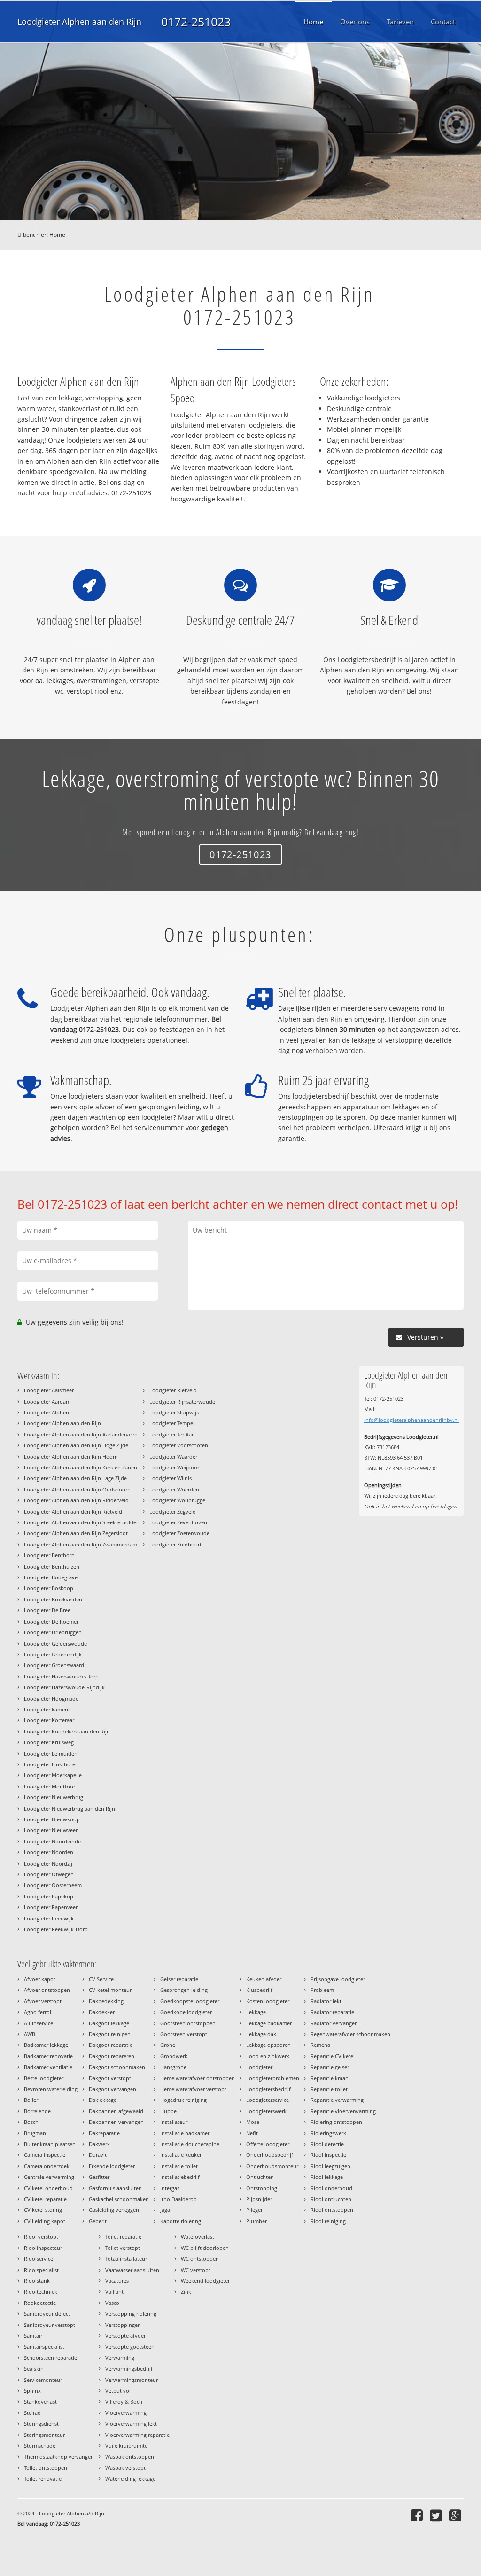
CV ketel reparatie (45, 2199)
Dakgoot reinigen (110, 2034)
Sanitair (33, 2336)
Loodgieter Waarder (173, 1456)
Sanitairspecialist (44, 2346)
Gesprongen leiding (184, 1990)
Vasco (112, 2303)
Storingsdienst (41, 2424)
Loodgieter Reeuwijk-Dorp (56, 1929)
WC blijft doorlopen (205, 2248)
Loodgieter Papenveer (51, 1907)
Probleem (322, 1990)
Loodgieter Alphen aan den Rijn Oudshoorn (77, 1489)
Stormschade (40, 2446)
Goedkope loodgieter (186, 2012)
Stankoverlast (40, 2401)
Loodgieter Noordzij (48, 1863)
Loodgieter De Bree (47, 1610)
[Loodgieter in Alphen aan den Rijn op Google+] (456, 2515)
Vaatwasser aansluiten (132, 2270)
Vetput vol (118, 2391)
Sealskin (34, 2369)
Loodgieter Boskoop (49, 1588)
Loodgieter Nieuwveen (51, 1830)
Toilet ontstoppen (46, 2468)
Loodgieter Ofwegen (49, 1874)
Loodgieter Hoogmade (51, 1698)
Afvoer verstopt (43, 2001)
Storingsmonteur (44, 2435)
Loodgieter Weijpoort (175, 1467)
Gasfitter (99, 2177)
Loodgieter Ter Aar (171, 1434)
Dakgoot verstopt (110, 2078)
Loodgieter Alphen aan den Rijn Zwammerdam (81, 1544)
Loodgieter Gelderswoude (55, 1643)
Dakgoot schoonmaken (117, 2067)
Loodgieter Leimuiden (51, 1753)
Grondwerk (174, 2056)
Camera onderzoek (47, 2166)
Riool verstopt (41, 2236)
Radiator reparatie (332, 2012)
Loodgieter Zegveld (173, 1511)
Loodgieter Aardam (47, 1401)
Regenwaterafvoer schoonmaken (350, 2034)
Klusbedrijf (259, 1990)
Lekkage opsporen (268, 2045)
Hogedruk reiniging (183, 2100)
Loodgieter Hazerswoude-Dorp (61, 1676)
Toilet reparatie (123, 2236)
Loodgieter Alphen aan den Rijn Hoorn (71, 1456)
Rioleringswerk (328, 2133)
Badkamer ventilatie (48, 2067)
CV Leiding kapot (45, 2221)
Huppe (168, 2111)
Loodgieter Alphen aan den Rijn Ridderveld (76, 1500)
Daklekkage (103, 2100)
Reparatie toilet (329, 2089)
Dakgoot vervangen (112, 2089)
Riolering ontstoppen (336, 2122)
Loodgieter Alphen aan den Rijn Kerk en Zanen (81, 1467)
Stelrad (32, 2413)
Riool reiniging (328, 2221)
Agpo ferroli (38, 2012)
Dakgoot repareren (112, 2056)
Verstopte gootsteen (130, 2346)
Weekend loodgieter (205, 2281)
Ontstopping (262, 2188)
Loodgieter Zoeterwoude (179, 1533)
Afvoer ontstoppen (47, 1990)
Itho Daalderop (178, 2199)
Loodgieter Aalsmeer (49, 1390)
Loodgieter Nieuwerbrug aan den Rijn (70, 1808)
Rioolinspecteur (43, 2248)
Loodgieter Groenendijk (53, 1654)
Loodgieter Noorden (49, 1852)
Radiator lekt (326, 2001)
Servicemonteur (43, 2380)
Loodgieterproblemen (273, 2078)
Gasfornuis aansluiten (115, 2188)
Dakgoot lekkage (109, 2023)
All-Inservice (39, 2023)
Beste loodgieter (44, 2078)
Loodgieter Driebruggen (53, 1632)
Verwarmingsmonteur (132, 2380)
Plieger (254, 2210)
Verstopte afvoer (125, 2336)
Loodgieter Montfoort (50, 1786)
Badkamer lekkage (46, 2045)
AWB (30, 2034)
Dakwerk (99, 2144)
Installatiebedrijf (180, 2177)
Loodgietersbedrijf (268, 2089)
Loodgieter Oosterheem (53, 1885)
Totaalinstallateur (126, 2259)
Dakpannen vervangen (116, 2122)
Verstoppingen (123, 2325)
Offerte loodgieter (268, 2144)
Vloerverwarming (126, 2413)
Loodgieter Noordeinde (52, 1841)
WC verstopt (196, 2270)
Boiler (31, 2100)
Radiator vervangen (334, 2023)
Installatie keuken (182, 2155)
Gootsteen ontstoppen (188, 2023)
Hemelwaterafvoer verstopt (193, 2089)
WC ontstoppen (200, 2259)
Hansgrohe (173, 2067)
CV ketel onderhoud (48, 2188)
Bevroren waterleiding (51, 2089)
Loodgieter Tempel (172, 1423)
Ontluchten (260, 2177)
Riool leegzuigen (330, 2166)
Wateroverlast (198, 2236)
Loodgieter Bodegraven (52, 1577)
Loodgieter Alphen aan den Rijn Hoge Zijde (76, 1445)
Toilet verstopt (123, 2248)
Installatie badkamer (185, 2133)
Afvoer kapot (40, 1979)
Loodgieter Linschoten (51, 1764)
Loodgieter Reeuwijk (49, 1918)
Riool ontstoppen (332, 2210)
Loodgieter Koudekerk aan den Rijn (67, 1731)
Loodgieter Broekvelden (53, 1599)
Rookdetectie (40, 2303)
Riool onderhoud (331, 2188)
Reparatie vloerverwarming (343, 2111)
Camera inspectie (45, 2155)
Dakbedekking (106, 2001)
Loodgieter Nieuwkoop (52, 1819)
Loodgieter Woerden (174, 1489)
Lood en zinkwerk (268, 2056)
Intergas (170, 2188)
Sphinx (32, 2391)
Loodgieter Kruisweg (49, 1742)
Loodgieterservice (268, 2100)
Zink (186, 2291)
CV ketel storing (43, 2210)
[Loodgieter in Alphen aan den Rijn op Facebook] (418, 2515)
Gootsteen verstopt (184, 2034)
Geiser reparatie (179, 1979)
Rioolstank (37, 2281)
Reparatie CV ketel (333, 2056)
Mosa (253, 2122)
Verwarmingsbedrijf (129, 2369)
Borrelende (37, 2111)
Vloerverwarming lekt (131, 2424)
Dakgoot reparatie (111, 2045)
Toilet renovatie (43, 2478)
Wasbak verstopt (125, 2468)
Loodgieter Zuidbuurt (175, 1544)
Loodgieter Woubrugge (177, 1500)
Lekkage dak (261, 2034)
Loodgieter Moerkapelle (53, 1775)
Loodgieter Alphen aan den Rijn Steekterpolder (81, 1522)
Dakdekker (102, 2012)
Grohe (168, 2045)
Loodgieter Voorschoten (179, 1445)
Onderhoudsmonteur (272, 2166)
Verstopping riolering (131, 2314)
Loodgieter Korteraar (49, 1720)
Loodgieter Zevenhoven (178, 1522)
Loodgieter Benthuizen (52, 1566)
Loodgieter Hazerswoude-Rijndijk (64, 1687)
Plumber (256, 2221)
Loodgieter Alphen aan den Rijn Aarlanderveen (81, 1434)
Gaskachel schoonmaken (119, 2199)
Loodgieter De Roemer (51, 1621)
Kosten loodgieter (268, 2001)
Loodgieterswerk (266, 2111)
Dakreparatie (104, 2133)
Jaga (165, 2210)
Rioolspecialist (41, 2270)
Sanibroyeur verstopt (50, 2325)
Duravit (98, 2155)
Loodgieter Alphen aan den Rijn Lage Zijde (75, 1478)
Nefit (252, 2133)
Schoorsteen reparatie (50, 2358)
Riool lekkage (327, 2177)
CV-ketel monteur (110, 1990)
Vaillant (114, 2291)
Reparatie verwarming (337, 2100)
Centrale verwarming (49, 2177)
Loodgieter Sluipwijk (174, 1412)
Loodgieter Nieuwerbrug (54, 1797)
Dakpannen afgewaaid (116, 2111)
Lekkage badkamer (269, 2023)
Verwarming (120, 2358)
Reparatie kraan (330, 2078)
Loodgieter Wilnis (171, 1478)
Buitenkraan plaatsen (50, 2144)
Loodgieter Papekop (49, 1896)
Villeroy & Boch (124, 2401)
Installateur (174, 2122)
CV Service (101, 1979)
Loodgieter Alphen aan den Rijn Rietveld (73, 1511)
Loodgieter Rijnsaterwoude (182, 1401)
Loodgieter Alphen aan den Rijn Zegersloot (76, 1533)
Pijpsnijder (259, 2199)
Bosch (31, 2122)
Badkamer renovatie (48, 2056)
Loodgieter (259, 2067)
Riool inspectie (328, 2155)
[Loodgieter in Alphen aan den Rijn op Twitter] (437, 2515)
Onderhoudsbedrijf (270, 2155)
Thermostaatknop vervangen (59, 2456)
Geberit (98, 2221)
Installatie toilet (179, 2166)
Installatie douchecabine (190, 2144)
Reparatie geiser (330, 2067)
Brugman (35, 2133)
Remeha (320, 2045)
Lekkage (256, 2012)
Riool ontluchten (331, 2199)
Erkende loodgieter (112, 2166)
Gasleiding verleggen (114, 2210)
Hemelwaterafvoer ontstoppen (198, 2078)
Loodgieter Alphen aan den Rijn (79, 22)
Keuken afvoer (264, 1979)
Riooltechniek (41, 2291)
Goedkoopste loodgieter (190, 2001)
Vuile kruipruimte (126, 2446)
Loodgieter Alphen (47, 1412)
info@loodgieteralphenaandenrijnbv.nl (411, 1420)
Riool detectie (327, 2144)
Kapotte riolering (181, 2221)
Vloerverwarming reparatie (137, 2435)
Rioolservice (39, 2259)
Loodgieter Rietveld (173, 1390)
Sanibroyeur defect (47, 2314)
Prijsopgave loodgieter (338, 1979)
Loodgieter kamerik (47, 1709)
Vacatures (117, 2281)
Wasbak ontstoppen (130, 2456)
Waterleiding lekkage (130, 2478)
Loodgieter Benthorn (49, 1555)
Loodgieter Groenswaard (54, 1665)
